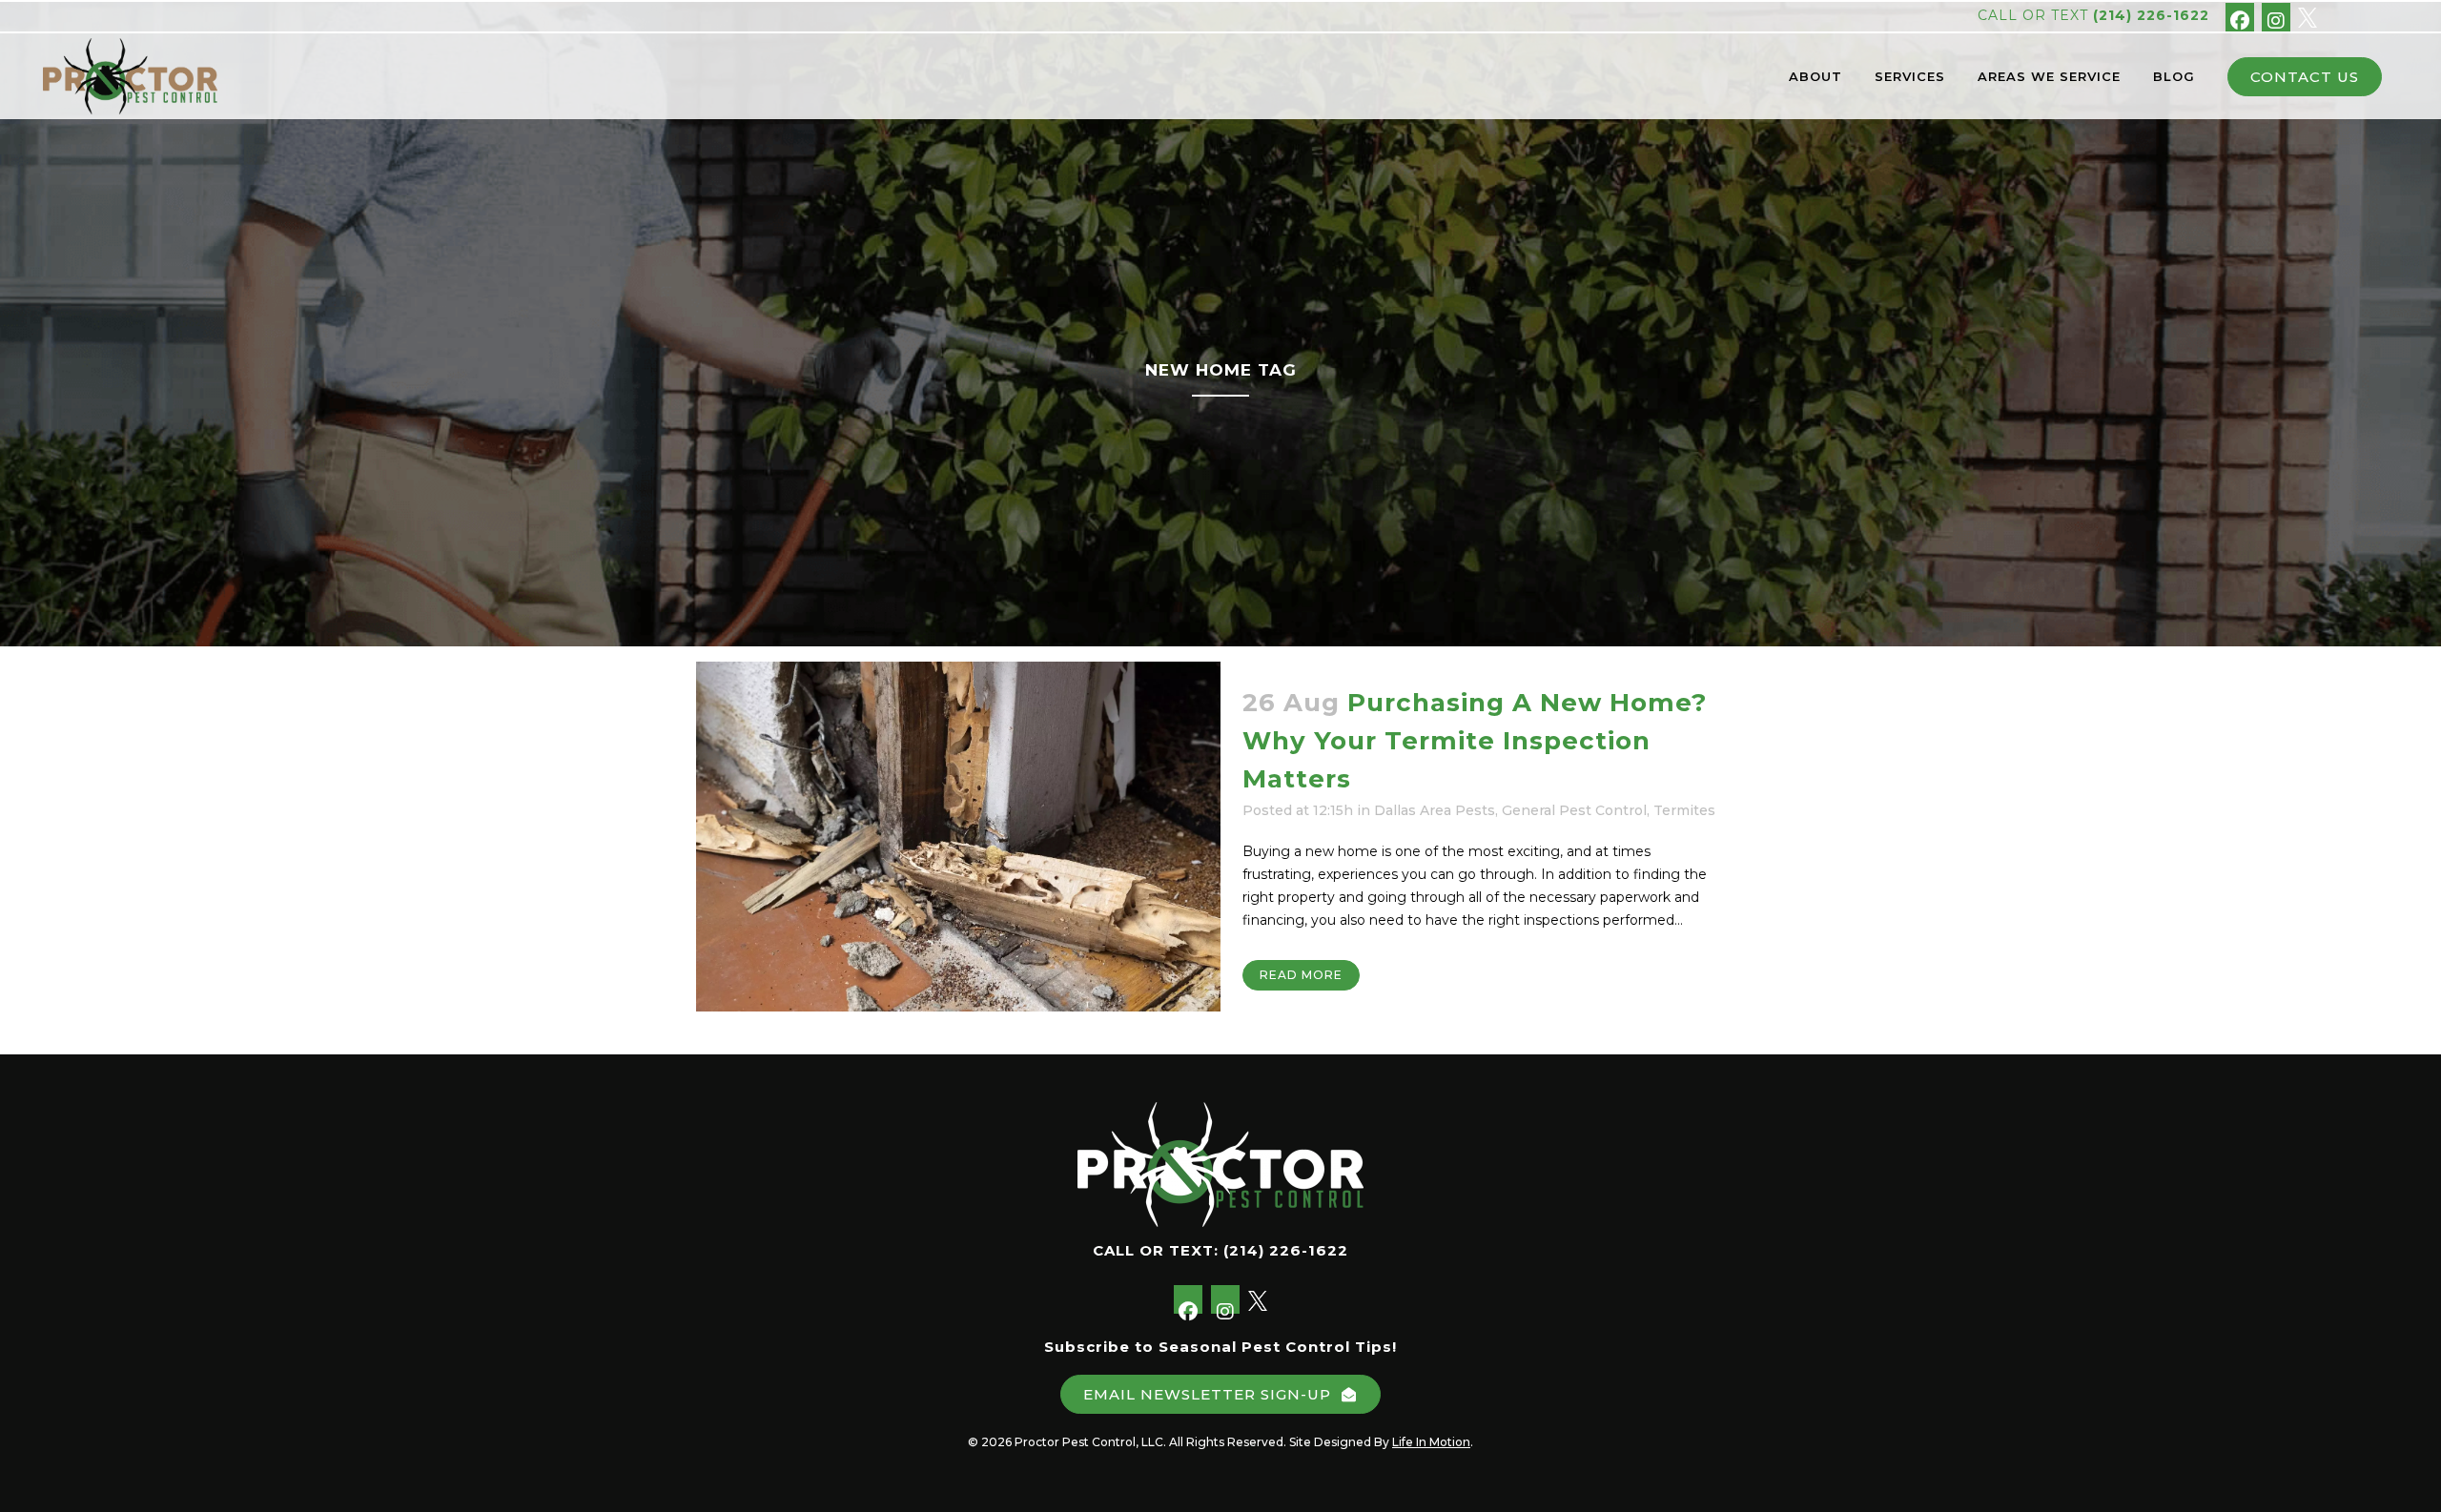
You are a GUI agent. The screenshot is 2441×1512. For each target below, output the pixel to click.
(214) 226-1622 (2151, 15)
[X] (2308, 16)
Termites (1684, 810)
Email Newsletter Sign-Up (1207, 1394)
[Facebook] (2240, 17)
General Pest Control (1574, 810)
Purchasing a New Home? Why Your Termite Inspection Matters (1475, 741)
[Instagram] (2276, 17)
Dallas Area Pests (1435, 810)
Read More (1301, 975)
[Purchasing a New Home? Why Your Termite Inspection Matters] (958, 837)
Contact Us (2305, 77)
